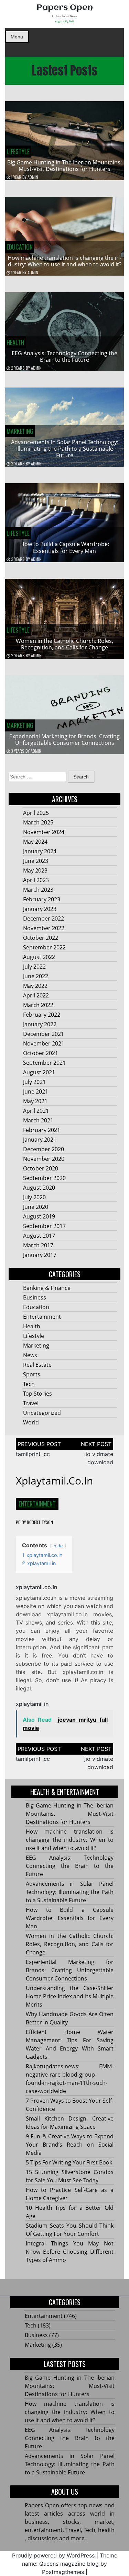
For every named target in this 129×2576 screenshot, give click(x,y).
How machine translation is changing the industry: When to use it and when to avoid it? (64, 261)
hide (58, 1546)
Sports (32, 1374)
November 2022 (44, 928)
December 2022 (44, 919)
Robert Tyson (40, 1522)
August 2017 (39, 1236)
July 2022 (34, 967)
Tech (29, 1384)
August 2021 (39, 1072)
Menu (17, 37)
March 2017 (38, 1245)
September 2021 (44, 1063)
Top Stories (37, 1394)
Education (20, 247)
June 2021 (36, 1091)
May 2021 (35, 1101)
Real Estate (37, 1365)
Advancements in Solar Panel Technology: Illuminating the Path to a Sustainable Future (65, 449)
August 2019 (39, 1216)
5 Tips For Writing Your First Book (69, 2162)
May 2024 (35, 842)
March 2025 (38, 822)
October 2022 (41, 938)
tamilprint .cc (33, 1454)
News (30, 1355)
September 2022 (44, 947)
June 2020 (36, 1207)
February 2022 (42, 1015)
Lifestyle (18, 151)
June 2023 (36, 861)
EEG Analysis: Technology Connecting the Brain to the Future (64, 356)
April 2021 (36, 1111)
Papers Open (65, 8)
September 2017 (44, 1226)
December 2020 (44, 1149)
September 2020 (44, 1178)
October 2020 (41, 1168)
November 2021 (44, 1043)
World (31, 1422)
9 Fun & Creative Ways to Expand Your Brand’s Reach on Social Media (70, 2145)
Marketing (20, 431)
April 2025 (36, 813)
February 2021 (42, 1130)
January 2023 (40, 909)
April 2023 (36, 880)
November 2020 (44, 1159)
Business (35, 1297)
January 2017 (40, 1255)
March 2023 (38, 890)
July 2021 (34, 1082)
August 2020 (39, 1188)
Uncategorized (42, 1413)
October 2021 (41, 1053)
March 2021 (38, 1120)
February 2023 (42, 899)
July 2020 (34, 1197)
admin (33, 177)
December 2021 (44, 1034)
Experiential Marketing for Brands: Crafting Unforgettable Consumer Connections (64, 740)
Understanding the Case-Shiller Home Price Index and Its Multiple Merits (70, 1996)
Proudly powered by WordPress (53, 2555)
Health (15, 342)
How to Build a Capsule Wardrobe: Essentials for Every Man (65, 547)
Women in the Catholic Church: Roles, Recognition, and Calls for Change (64, 644)
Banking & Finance (47, 1288)
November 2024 (44, 832)
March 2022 (38, 1005)
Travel (31, 1403)
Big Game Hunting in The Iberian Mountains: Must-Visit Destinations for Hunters (64, 166)
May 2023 (35, 870)
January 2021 (40, 1140)
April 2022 (36, 995)
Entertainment (42, 1317)
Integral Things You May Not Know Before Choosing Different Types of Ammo (70, 2252)
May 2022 (35, 986)
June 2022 (36, 976)
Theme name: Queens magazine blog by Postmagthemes (70, 2564)
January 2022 (40, 1024)
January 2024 (40, 851)
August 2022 (39, 957)
